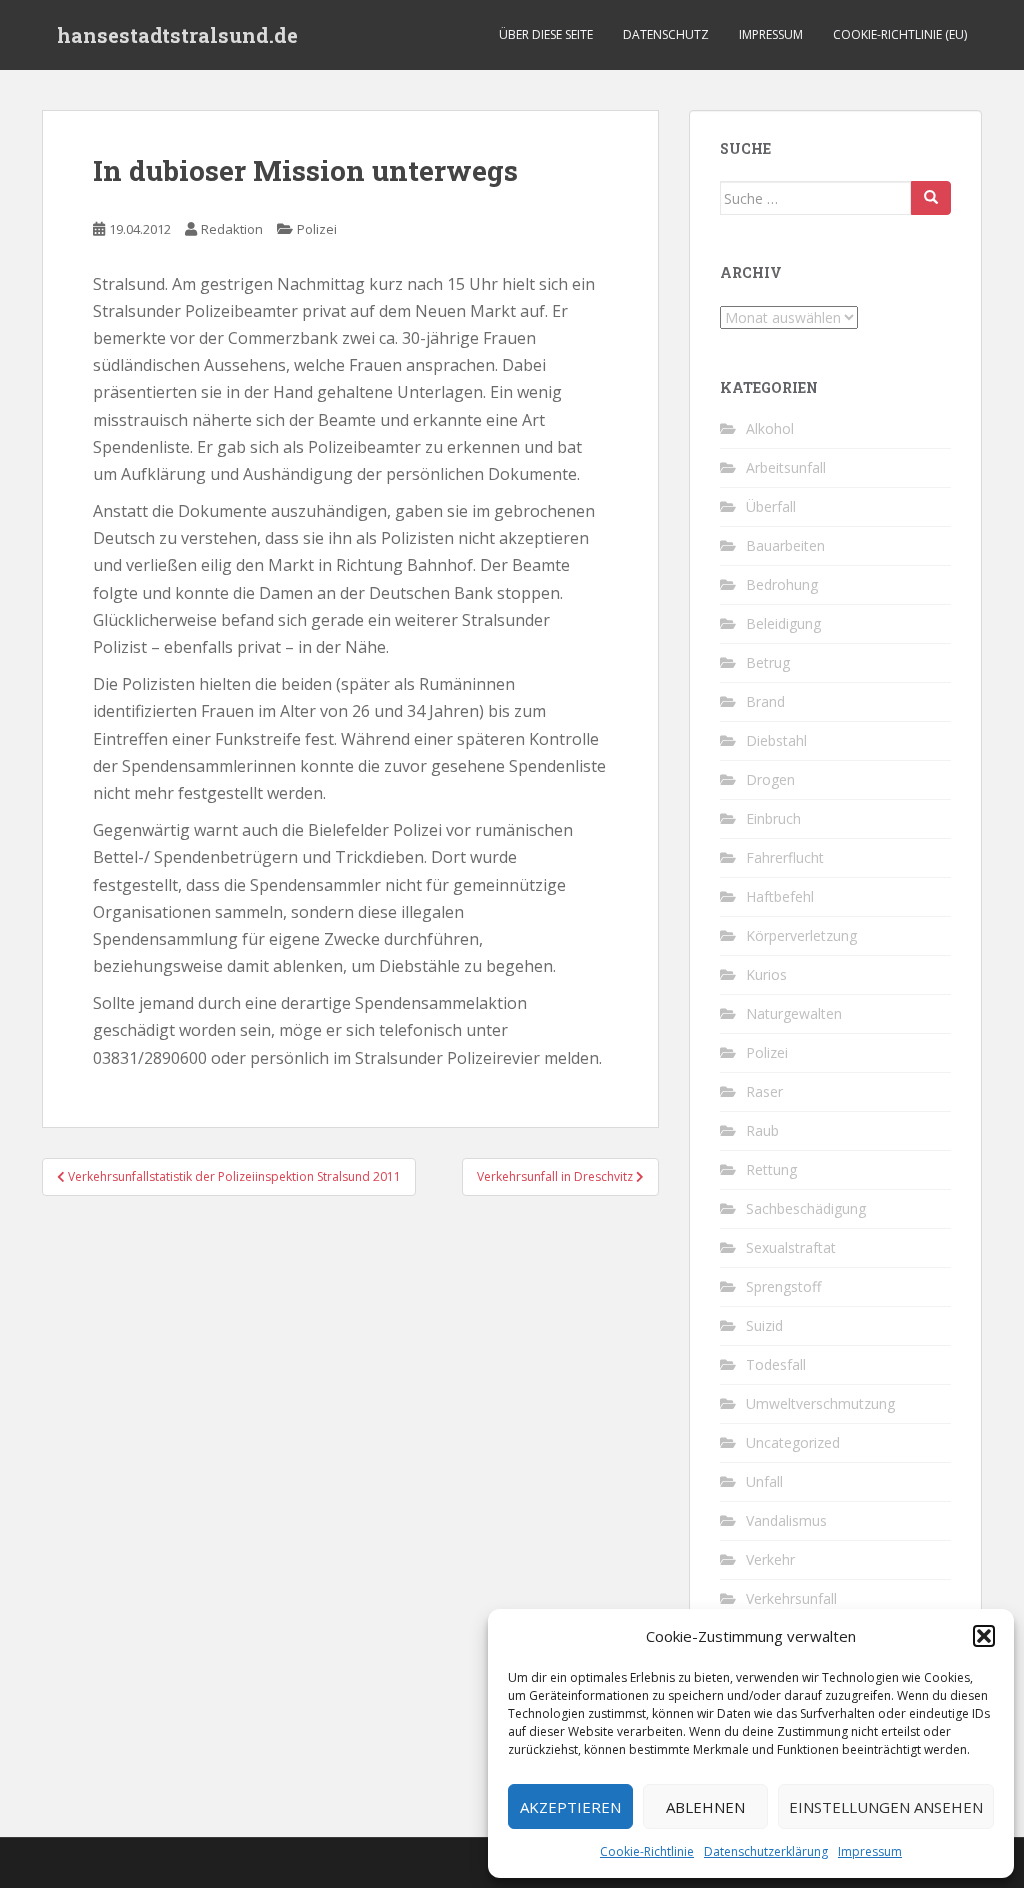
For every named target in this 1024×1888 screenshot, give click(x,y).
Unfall (764, 1481)
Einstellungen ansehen (886, 1807)
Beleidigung (783, 623)
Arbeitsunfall (786, 467)
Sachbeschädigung (806, 1208)
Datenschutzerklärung (766, 1851)
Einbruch (773, 818)
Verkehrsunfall (791, 1598)
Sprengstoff (783, 1286)
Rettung (771, 1169)
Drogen (770, 779)
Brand (765, 701)
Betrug (768, 662)
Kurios (766, 974)
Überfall (771, 506)
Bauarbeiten (785, 545)
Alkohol (770, 428)
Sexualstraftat (791, 1247)
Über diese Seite (546, 34)
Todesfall (776, 1364)
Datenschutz (666, 34)
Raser (764, 1091)
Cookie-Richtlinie (647, 1851)
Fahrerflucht (785, 857)
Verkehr (770, 1559)
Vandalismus (786, 1520)
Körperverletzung (801, 935)
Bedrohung (782, 584)
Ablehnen (705, 1807)
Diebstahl (776, 740)
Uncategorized (793, 1442)
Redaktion (232, 229)
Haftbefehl (780, 896)
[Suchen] (931, 198)
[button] (984, 1636)
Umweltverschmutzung (820, 1403)
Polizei (317, 229)
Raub (762, 1130)
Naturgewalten (794, 1013)
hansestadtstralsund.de (177, 35)
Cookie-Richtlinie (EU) (900, 34)
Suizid (764, 1325)
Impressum (870, 1851)
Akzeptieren (570, 1807)
